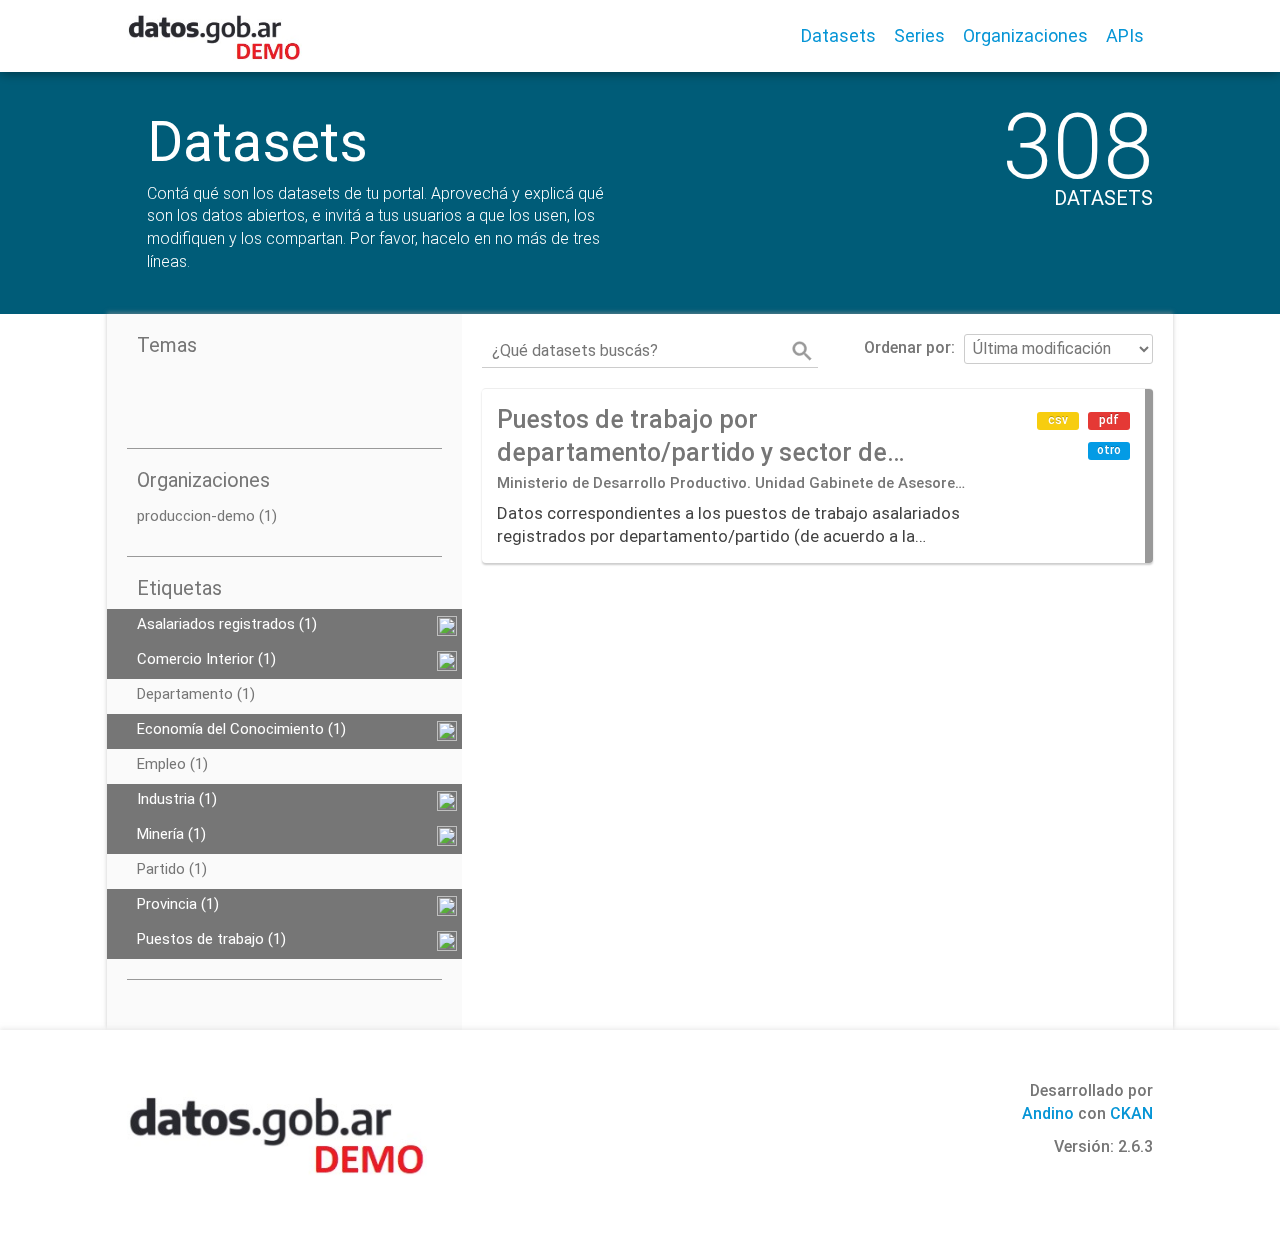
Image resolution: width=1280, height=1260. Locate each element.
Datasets (838, 35)
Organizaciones (1025, 35)
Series (919, 35)
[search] (802, 351)
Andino (1048, 1113)
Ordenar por (907, 347)
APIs (1125, 35)
